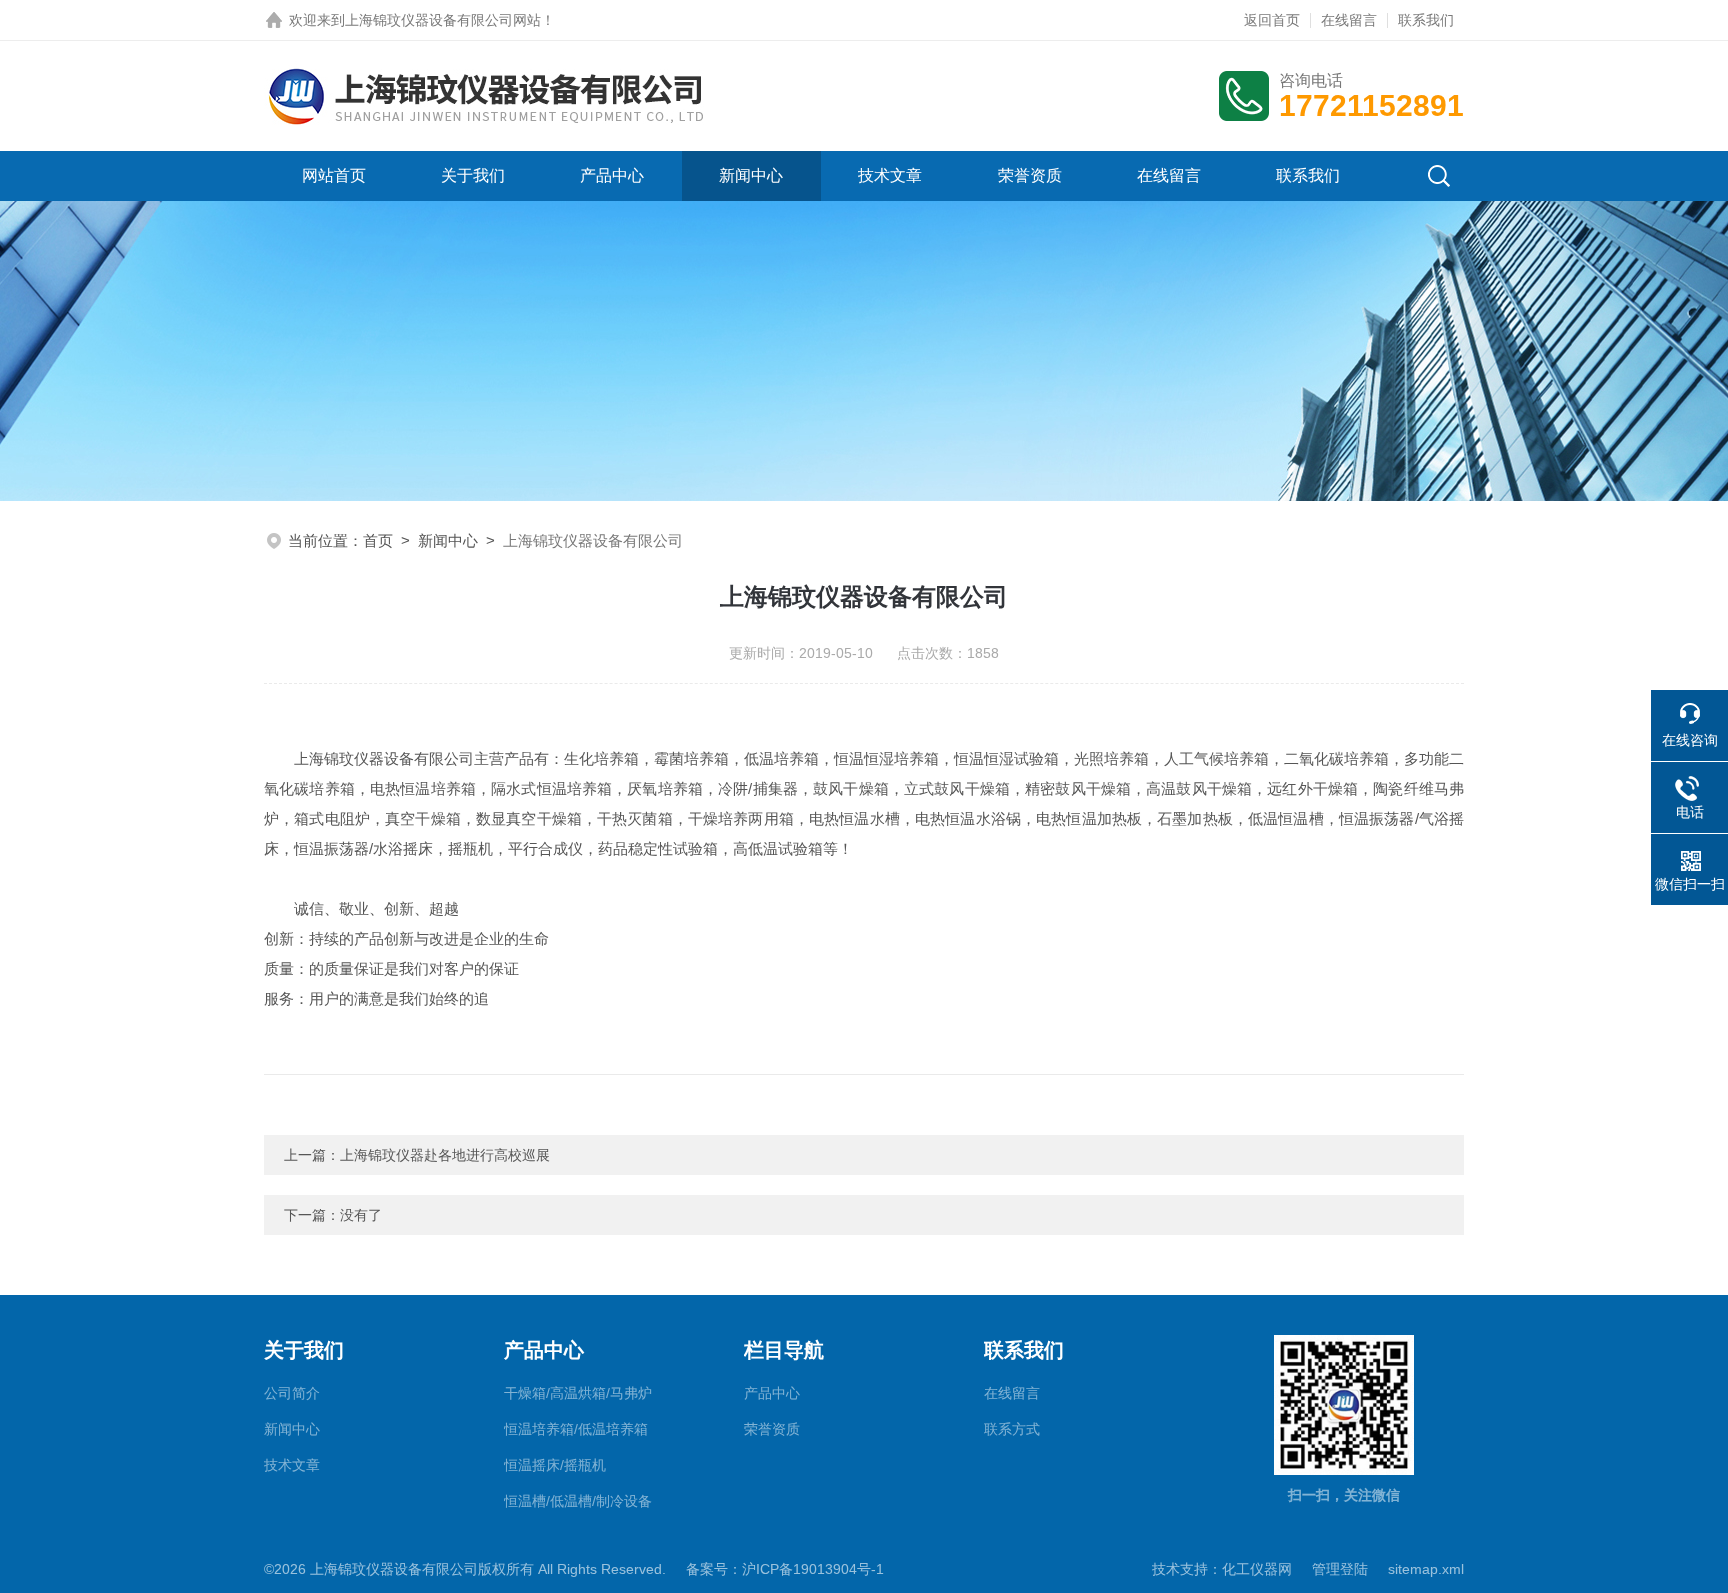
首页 (378, 540)
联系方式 (1012, 1429)
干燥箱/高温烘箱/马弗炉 (578, 1393)
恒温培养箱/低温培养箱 (576, 1429)
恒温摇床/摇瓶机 (555, 1465)
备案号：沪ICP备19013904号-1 (785, 1569)
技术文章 (890, 175)
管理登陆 (1340, 1569)
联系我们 (1426, 20)
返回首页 (1272, 20)
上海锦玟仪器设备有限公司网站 (443, 20)
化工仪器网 (1257, 1569)
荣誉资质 (1030, 175)
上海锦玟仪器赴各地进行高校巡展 (445, 1155)
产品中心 (612, 175)
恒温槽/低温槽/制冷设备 (578, 1501)
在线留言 (1349, 20)
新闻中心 (751, 175)
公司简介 (292, 1393)
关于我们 (473, 175)
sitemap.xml (1426, 1569)
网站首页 (334, 175)
